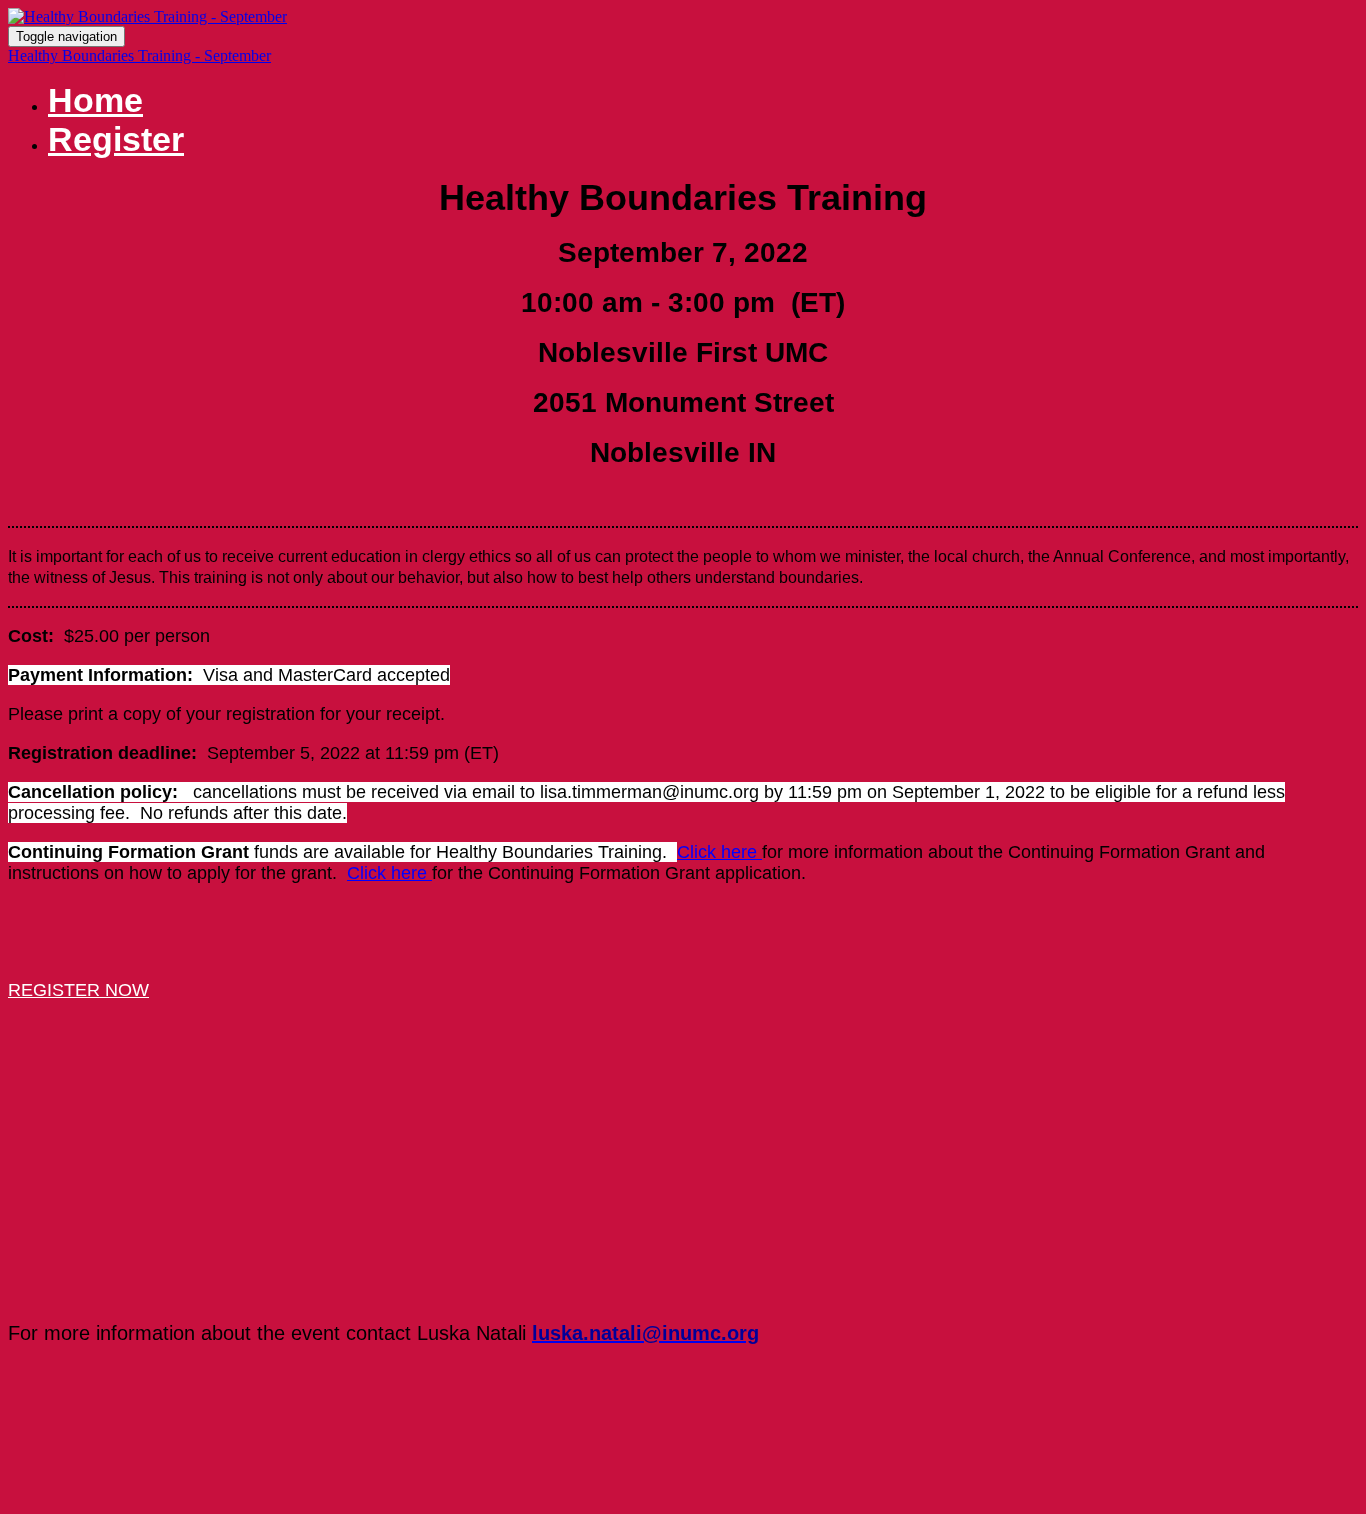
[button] (78, 990)
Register (116, 139)
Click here (719, 852)
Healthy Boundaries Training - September (139, 55)
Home (95, 100)
